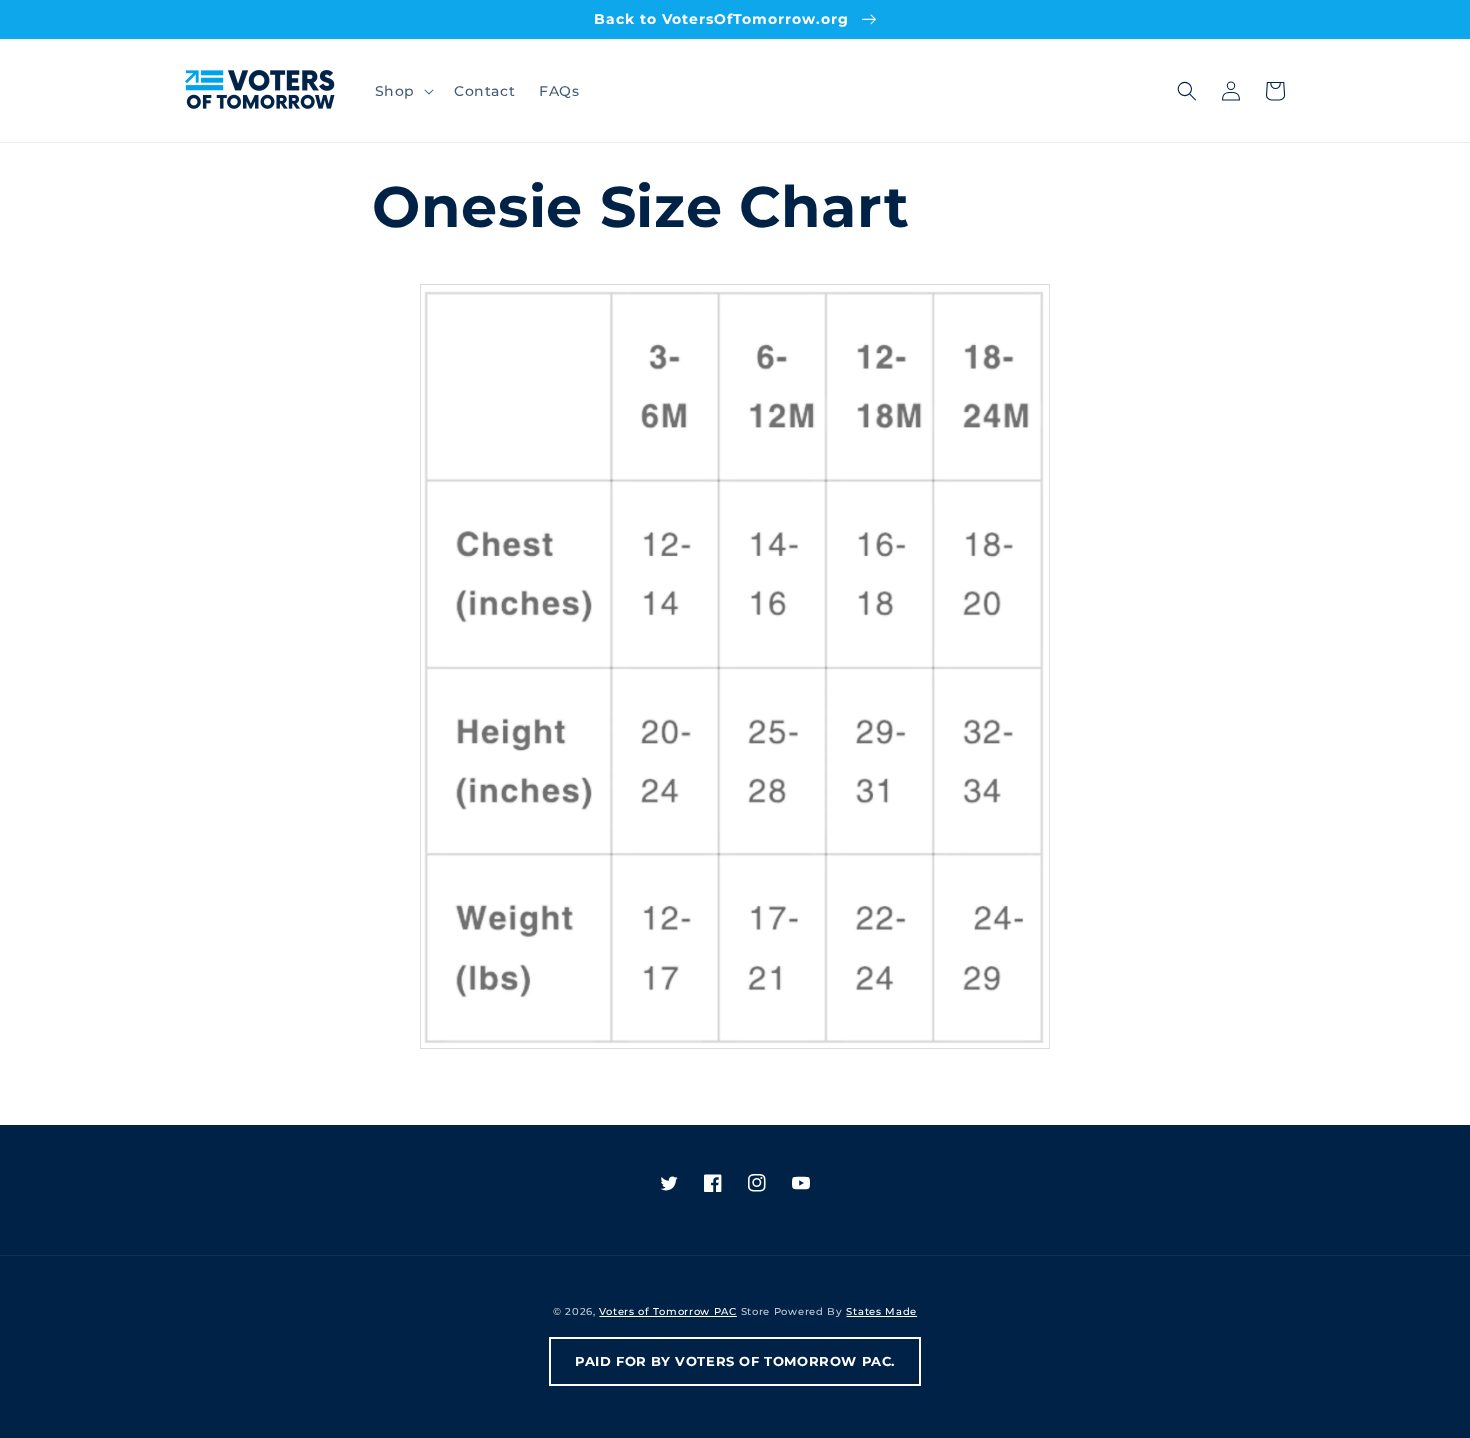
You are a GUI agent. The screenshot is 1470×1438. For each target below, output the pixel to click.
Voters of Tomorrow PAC (667, 1311)
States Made (881, 1311)
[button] (402, 91)
